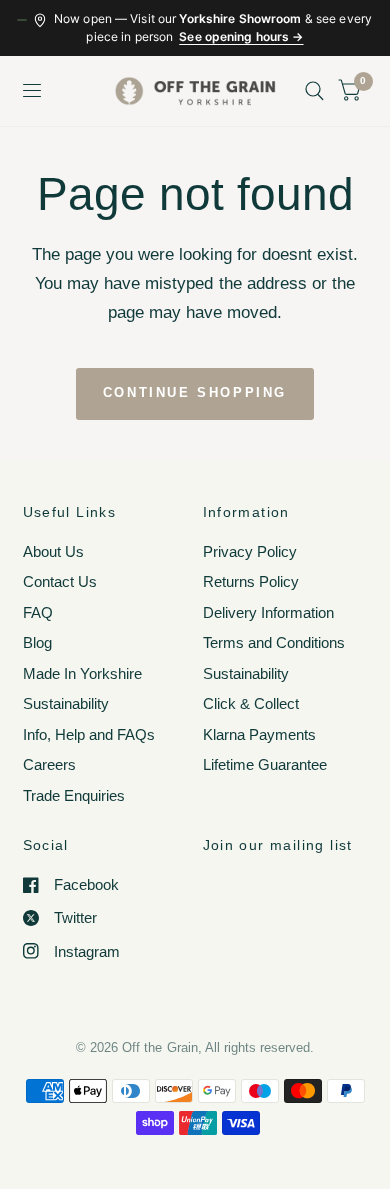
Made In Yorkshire (82, 673)
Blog (37, 642)
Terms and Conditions (274, 642)
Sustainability (66, 703)
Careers (49, 764)
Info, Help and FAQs (89, 734)
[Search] (314, 91)
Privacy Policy (250, 551)
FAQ (38, 612)
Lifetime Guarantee (265, 764)
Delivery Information (268, 612)
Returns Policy (251, 581)
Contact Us (60, 581)
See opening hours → (241, 36)
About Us (53, 551)
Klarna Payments (259, 734)
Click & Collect (251, 703)
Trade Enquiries (74, 795)
